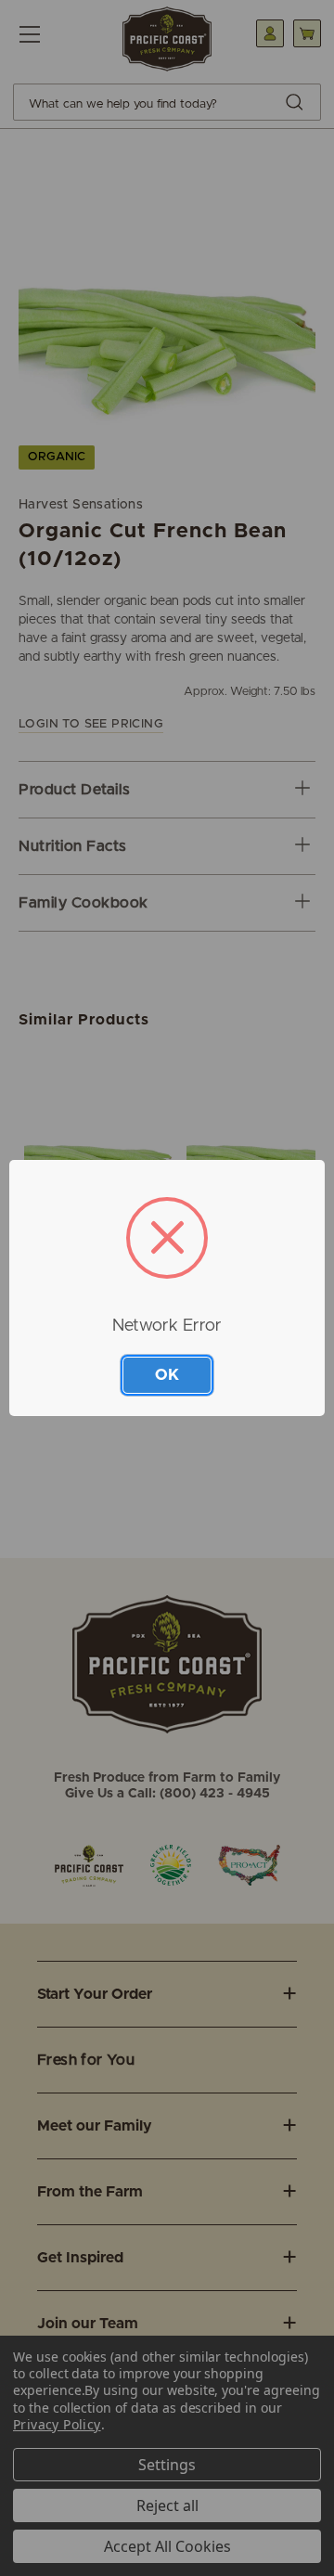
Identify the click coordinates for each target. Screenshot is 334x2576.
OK (167, 1375)
